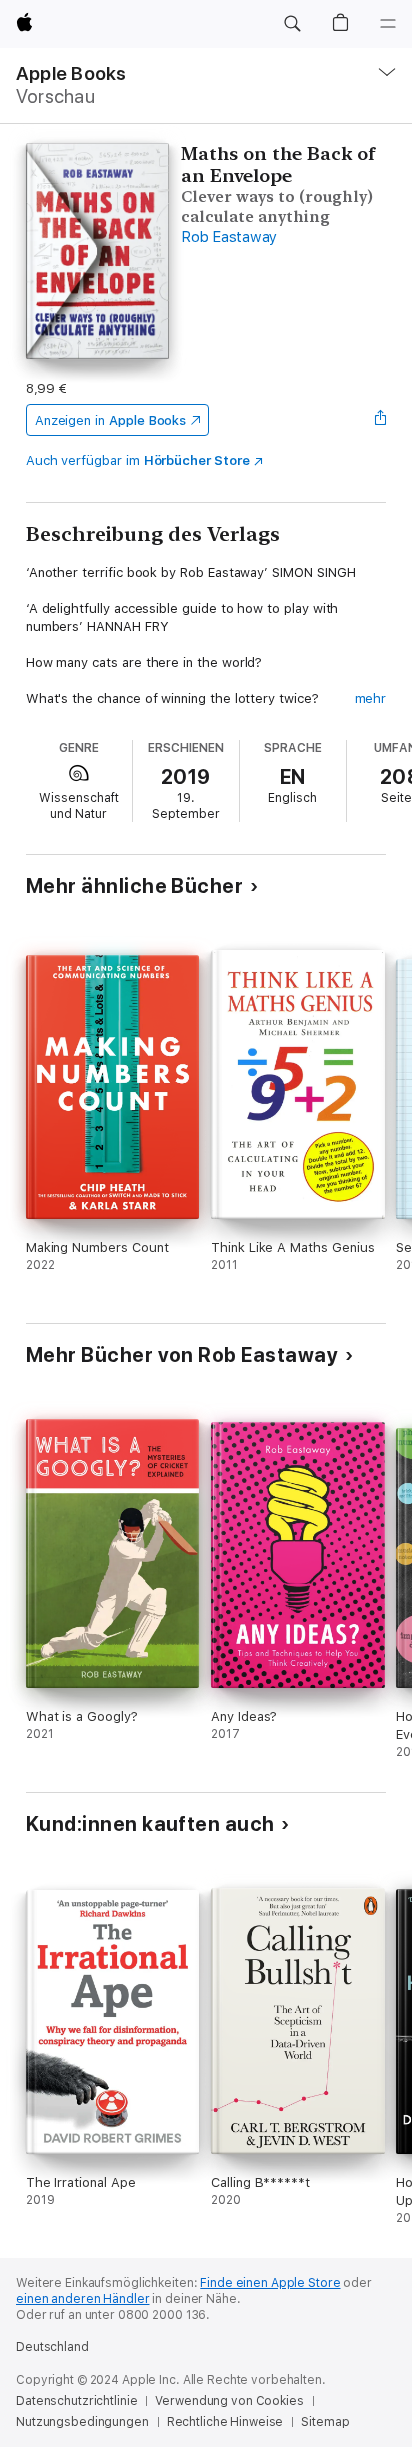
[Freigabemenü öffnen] (380, 420)
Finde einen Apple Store (270, 2283)
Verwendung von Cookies (229, 2401)
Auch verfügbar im (138, 460)
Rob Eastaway (229, 237)
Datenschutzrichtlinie (76, 2401)
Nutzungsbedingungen (82, 2422)
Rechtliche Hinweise (225, 2422)
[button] (292, 24)
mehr (371, 698)
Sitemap (325, 2422)
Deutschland (52, 2347)
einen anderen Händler (82, 2299)
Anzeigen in (111, 420)
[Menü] (388, 24)
